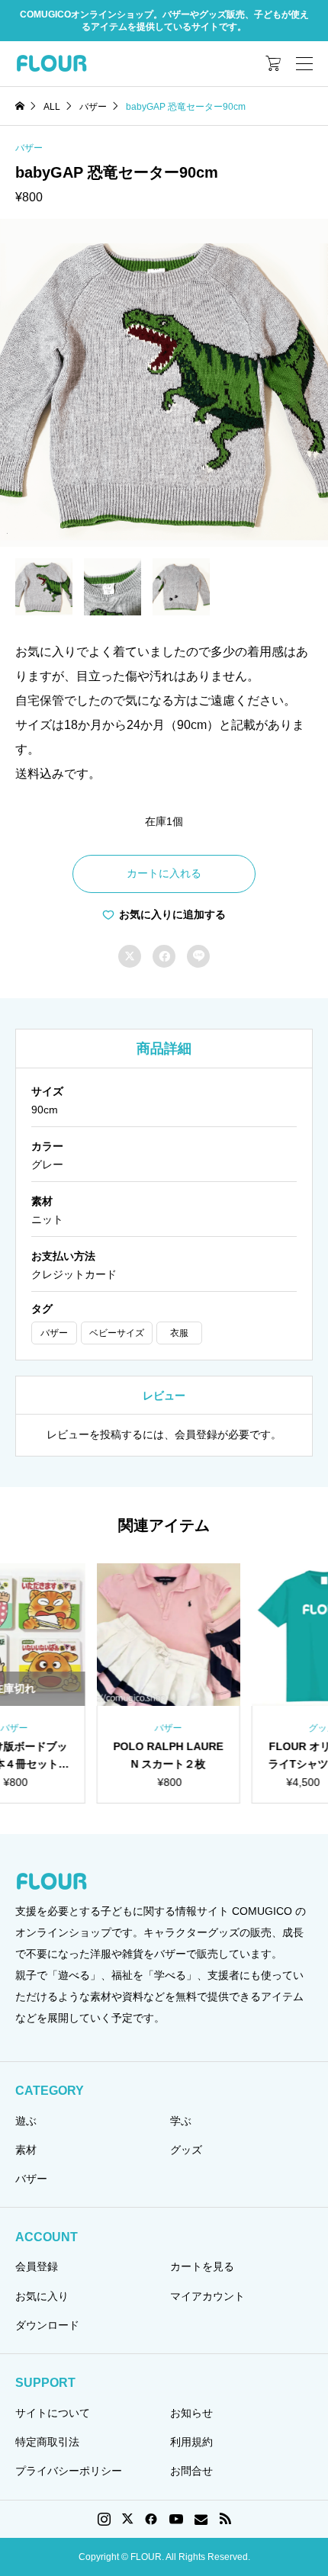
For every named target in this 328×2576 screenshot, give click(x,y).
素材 (26, 2150)
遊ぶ (26, 2121)
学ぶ (181, 2121)
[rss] (225, 2519)
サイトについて (53, 2413)
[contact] (201, 2519)
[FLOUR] (51, 63)
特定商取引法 (47, 2442)
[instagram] (104, 2519)
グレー (47, 1164)
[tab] (164, 1049)
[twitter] (127, 2519)
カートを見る (202, 2266)
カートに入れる (164, 873)
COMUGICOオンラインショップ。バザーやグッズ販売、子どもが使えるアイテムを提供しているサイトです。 (164, 21)
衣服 (179, 1333)
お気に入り (42, 2296)
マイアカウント (207, 2296)
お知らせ (191, 2413)
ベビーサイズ (117, 1333)
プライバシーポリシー (69, 2471)
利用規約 (191, 2442)
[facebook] (151, 2519)
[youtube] (176, 2519)
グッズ (186, 2150)
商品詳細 (164, 1049)
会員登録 (37, 2266)
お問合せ (191, 2471)
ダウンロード (47, 2325)
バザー (29, 148)
